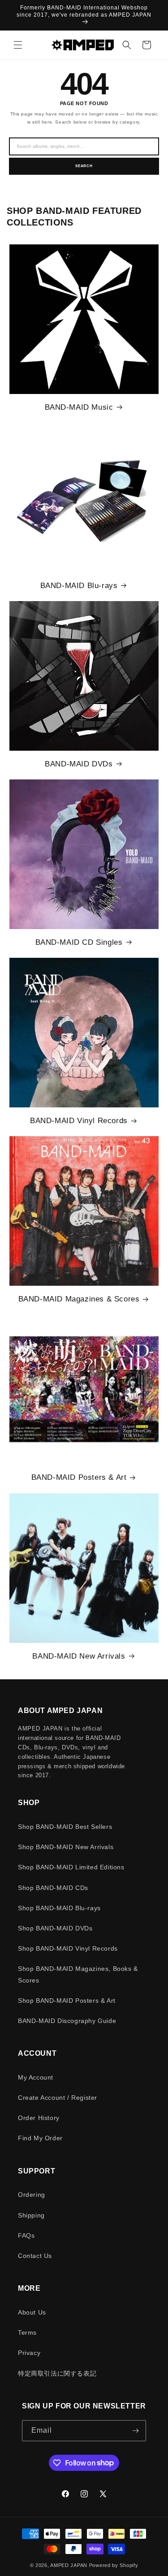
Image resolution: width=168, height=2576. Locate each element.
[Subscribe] (136, 2431)
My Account (36, 2077)
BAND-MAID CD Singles (79, 942)
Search (84, 166)
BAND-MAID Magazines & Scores (79, 1299)
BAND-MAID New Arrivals (79, 1656)
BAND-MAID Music (79, 407)
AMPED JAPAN (69, 2565)
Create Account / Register (58, 2098)
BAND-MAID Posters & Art (79, 1477)
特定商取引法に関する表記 (57, 2373)
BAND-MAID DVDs (79, 764)
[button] (18, 45)
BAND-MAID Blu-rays (79, 586)
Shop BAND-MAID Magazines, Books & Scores (78, 1974)
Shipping (31, 2215)
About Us (32, 2312)
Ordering (32, 2195)
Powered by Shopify (114, 2565)
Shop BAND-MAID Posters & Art (67, 2001)
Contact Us (35, 2256)
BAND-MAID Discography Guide (67, 2021)
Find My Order (40, 2138)
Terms (27, 2333)
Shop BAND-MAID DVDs (55, 1928)
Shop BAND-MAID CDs (53, 1888)
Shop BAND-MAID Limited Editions (71, 1867)
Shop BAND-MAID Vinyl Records (68, 1948)
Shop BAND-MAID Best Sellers (65, 1827)
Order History (39, 2118)
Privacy (29, 2353)
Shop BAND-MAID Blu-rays (59, 1908)
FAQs (26, 2235)
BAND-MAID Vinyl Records (79, 1121)
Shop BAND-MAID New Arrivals (66, 1847)
